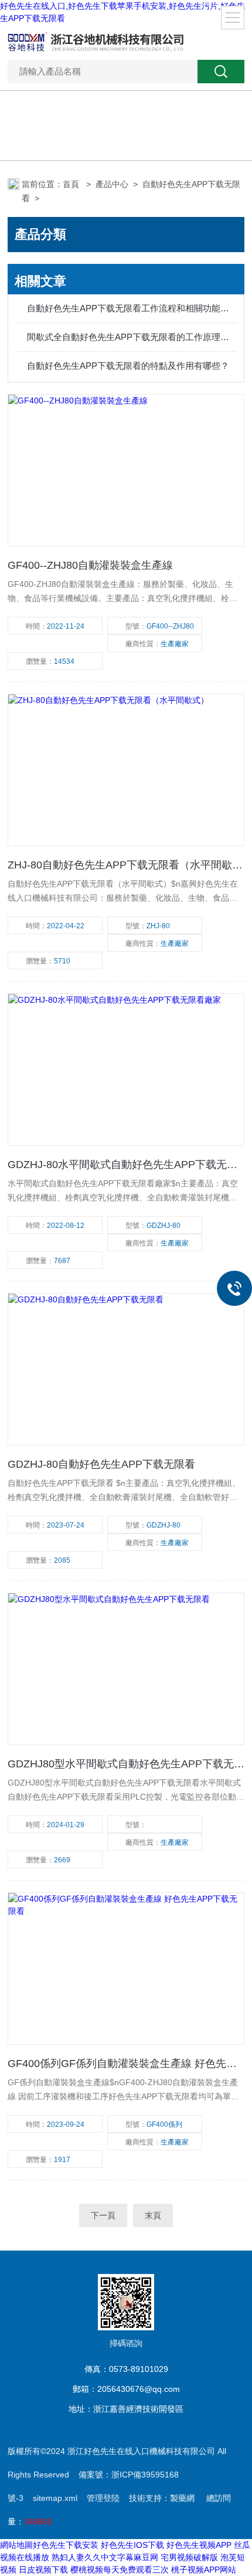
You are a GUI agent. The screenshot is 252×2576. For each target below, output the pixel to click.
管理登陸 (103, 2498)
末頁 (153, 2215)
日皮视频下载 (43, 2570)
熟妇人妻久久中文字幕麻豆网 (105, 2557)
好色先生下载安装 (66, 2545)
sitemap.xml (55, 2498)
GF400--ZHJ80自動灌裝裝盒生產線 (90, 565)
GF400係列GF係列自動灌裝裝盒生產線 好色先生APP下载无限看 (126, 2063)
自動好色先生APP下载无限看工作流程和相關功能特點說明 (132, 308)
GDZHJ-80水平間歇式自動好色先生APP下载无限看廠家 (126, 1165)
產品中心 (112, 184)
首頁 (72, 184)
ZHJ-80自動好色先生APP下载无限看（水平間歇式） (126, 865)
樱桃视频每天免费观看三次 (120, 2570)
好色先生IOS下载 (132, 2545)
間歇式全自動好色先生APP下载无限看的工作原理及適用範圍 (132, 337)
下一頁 (103, 2215)
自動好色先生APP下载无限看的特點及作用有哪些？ (128, 366)
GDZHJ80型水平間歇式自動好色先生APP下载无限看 (126, 1764)
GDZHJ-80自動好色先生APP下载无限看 (101, 1464)
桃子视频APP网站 (204, 2570)
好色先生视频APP (199, 2545)
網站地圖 (16, 2545)
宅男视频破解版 (189, 2557)
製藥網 (182, 2498)
